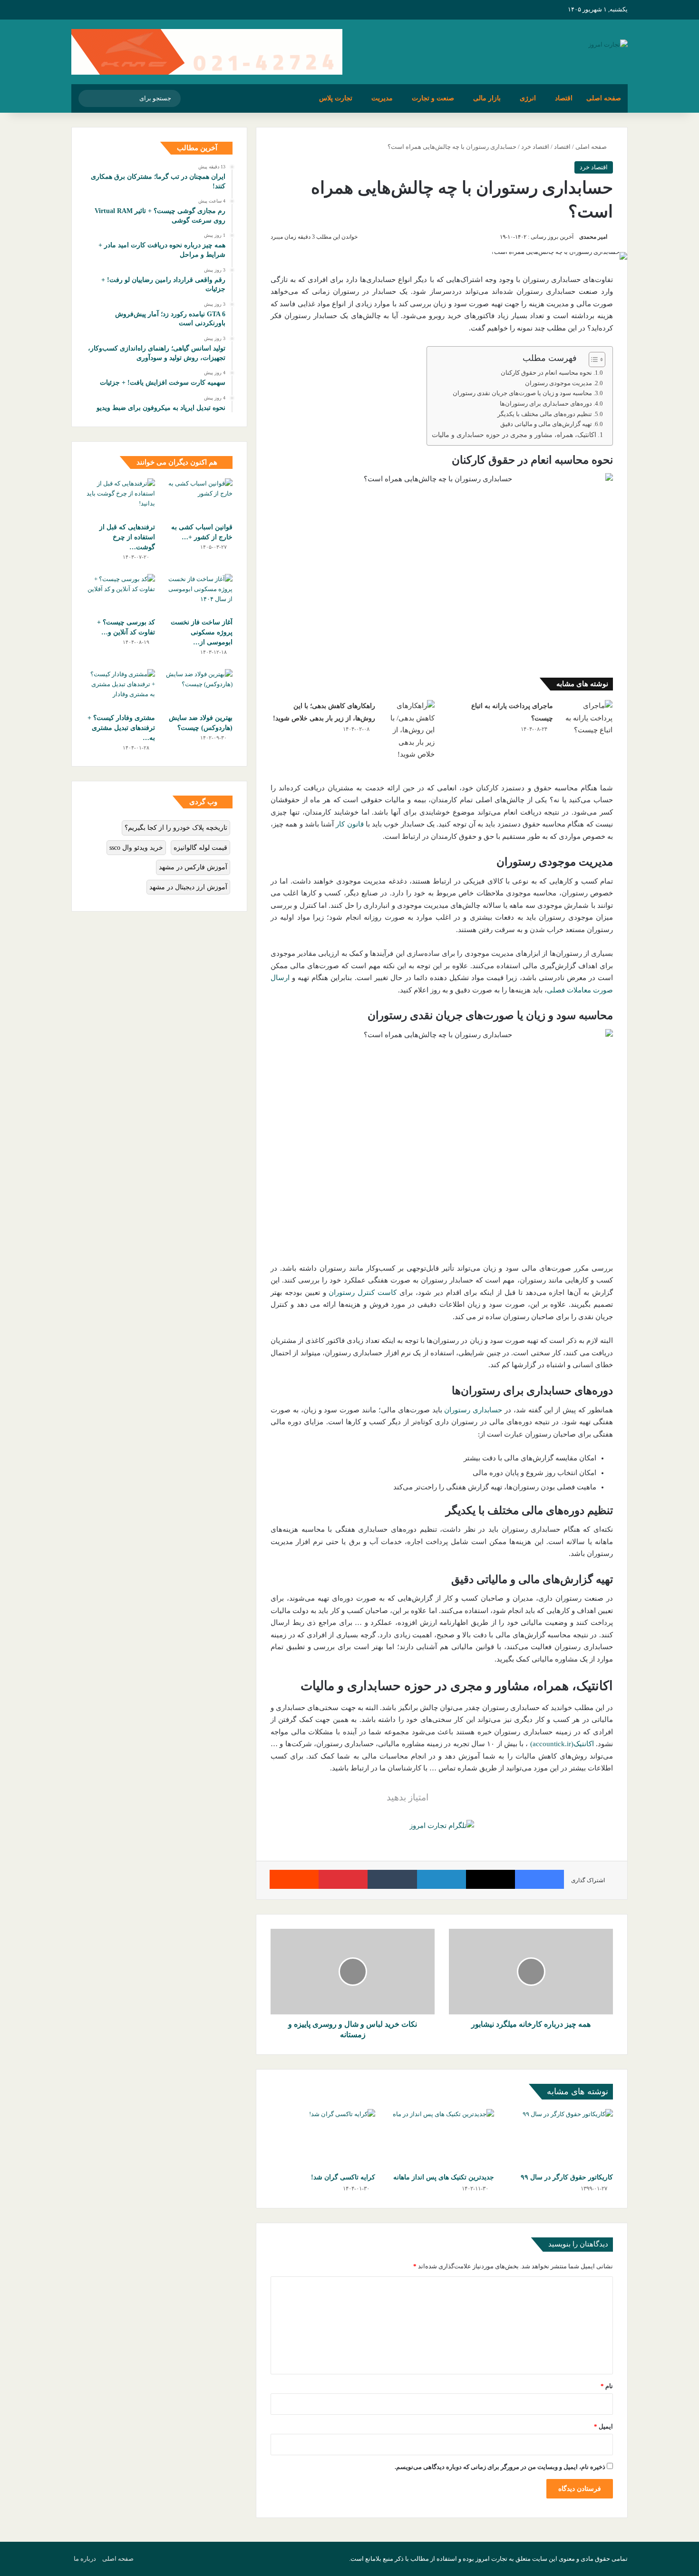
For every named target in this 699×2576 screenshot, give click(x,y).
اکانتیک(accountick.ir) (562, 1744)
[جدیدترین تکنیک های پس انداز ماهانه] (442, 2139)
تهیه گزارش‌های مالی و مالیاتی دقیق (546, 424)
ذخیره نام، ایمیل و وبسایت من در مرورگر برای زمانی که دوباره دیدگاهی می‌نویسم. (500, 2467)
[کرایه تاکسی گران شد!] (323, 2139)
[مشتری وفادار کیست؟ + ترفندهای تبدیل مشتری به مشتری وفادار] (121, 689)
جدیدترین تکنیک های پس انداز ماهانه (444, 2177)
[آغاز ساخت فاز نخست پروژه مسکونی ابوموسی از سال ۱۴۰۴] (198, 593)
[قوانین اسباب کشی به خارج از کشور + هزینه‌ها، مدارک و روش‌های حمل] (198, 498)
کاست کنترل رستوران (363, 1293)
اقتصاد (564, 98)
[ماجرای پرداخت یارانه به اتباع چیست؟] (586, 718)
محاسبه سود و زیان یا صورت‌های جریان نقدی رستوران (522, 393)
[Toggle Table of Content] (592, 360)
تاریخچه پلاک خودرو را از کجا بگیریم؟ (176, 828)
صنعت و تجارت (433, 98)
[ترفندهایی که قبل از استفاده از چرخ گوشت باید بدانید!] (121, 498)
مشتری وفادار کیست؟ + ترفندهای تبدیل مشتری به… (121, 728)
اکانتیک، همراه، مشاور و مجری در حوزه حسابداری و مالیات (514, 435)
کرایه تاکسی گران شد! (343, 2177)
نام (607, 2386)
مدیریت (382, 98)
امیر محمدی (593, 237)
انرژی (528, 98)
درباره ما (85, 2559)
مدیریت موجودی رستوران (558, 383)
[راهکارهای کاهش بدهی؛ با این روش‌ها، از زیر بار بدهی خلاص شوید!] (408, 730)
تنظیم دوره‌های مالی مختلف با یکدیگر (545, 414)
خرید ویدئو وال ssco (136, 848)
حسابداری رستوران (473, 1410)
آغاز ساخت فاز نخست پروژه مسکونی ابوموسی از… (202, 632)
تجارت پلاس (336, 98)
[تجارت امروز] (608, 44)
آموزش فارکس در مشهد (193, 867)
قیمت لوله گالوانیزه (200, 848)
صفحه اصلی (604, 98)
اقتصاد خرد (535, 147)
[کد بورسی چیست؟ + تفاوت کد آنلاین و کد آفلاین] (121, 593)
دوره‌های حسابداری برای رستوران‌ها (546, 404)
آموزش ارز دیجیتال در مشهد (188, 887)
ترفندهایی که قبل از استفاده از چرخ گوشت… (127, 537)
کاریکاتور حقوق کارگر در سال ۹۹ (567, 2177)
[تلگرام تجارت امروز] (442, 1825)
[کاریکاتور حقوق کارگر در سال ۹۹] (561, 2139)
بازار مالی (487, 98)
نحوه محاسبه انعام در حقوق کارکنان (546, 373)
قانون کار (349, 824)
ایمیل (603, 2426)
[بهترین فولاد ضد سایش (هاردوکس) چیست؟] (198, 689)
